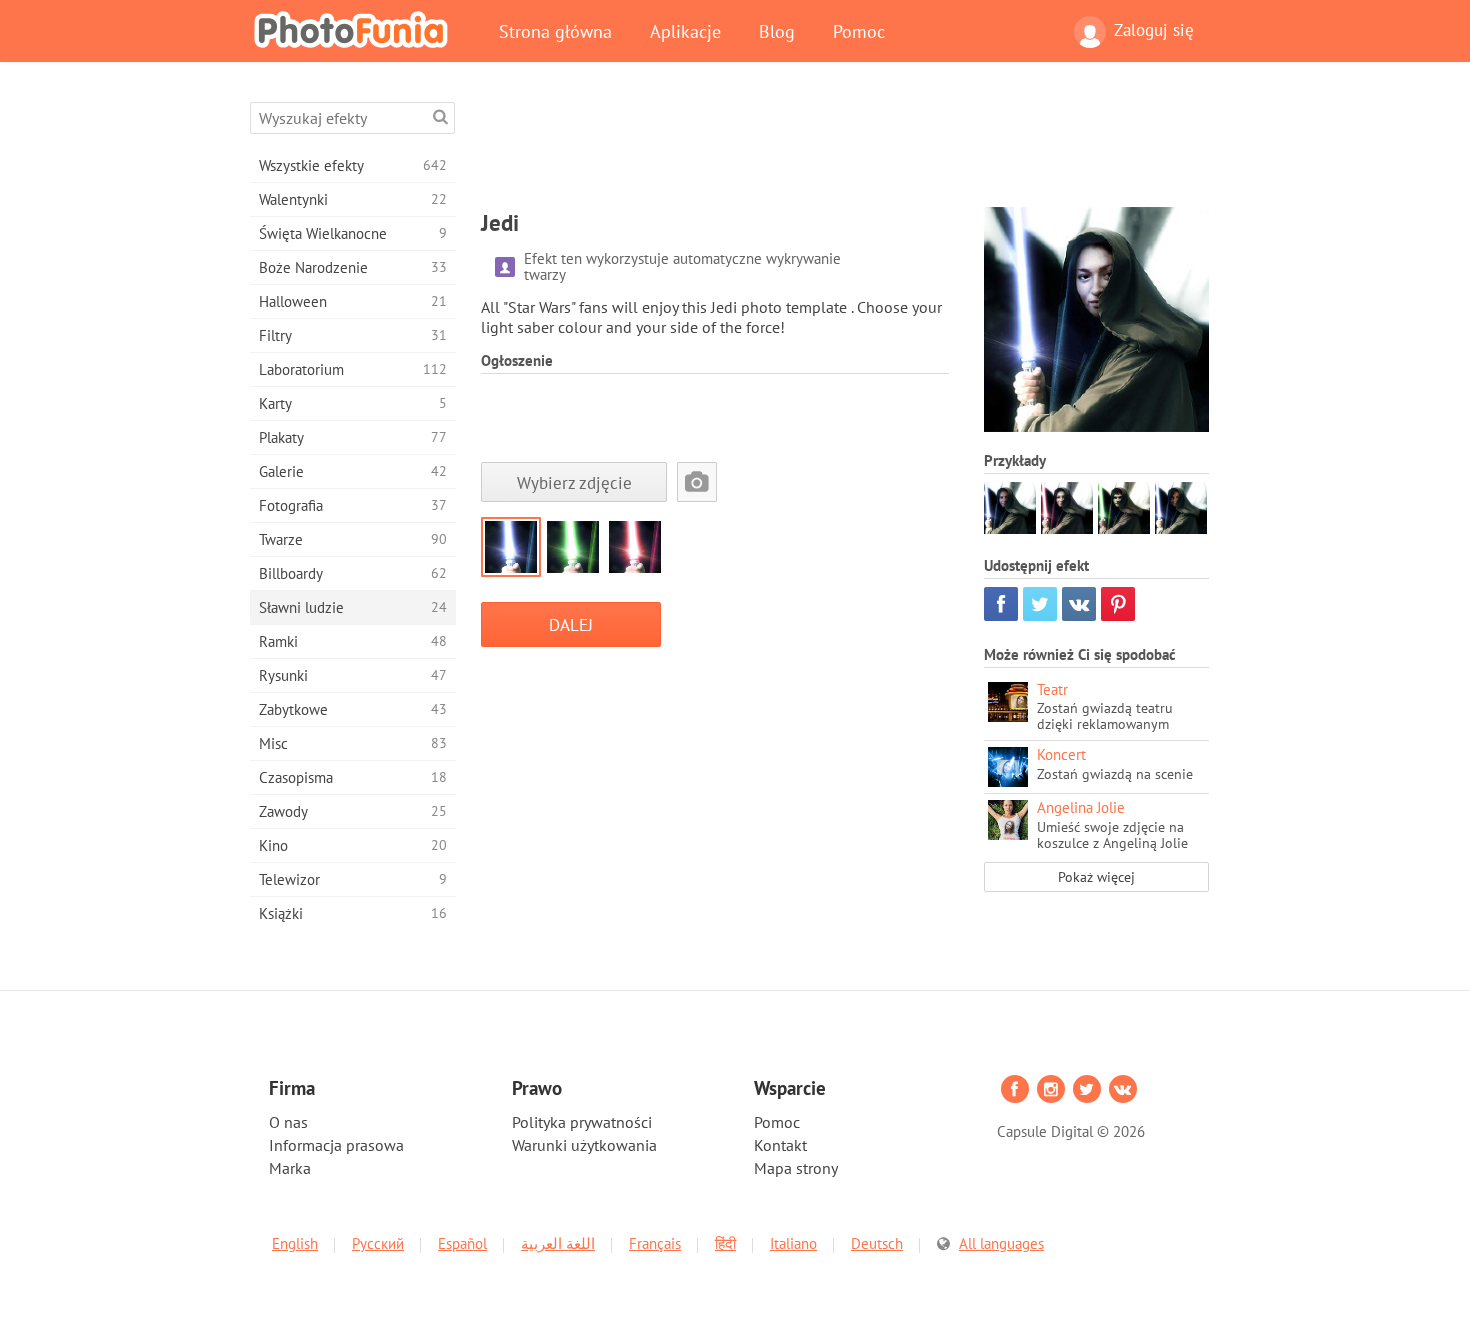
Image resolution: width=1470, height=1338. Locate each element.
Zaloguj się (1154, 30)
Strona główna (555, 31)
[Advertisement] (845, 147)
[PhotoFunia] (355, 29)
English (295, 1243)
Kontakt (780, 1145)
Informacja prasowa (336, 1145)
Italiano (793, 1243)
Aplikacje (685, 31)
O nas (288, 1122)
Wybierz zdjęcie (574, 482)
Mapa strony (796, 1168)
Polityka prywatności (582, 1122)
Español (462, 1243)
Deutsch (877, 1243)
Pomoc (859, 31)
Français (655, 1243)
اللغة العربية (558, 1243)
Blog (777, 31)
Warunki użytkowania (584, 1145)
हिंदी (725, 1243)
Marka (290, 1168)
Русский (378, 1243)
